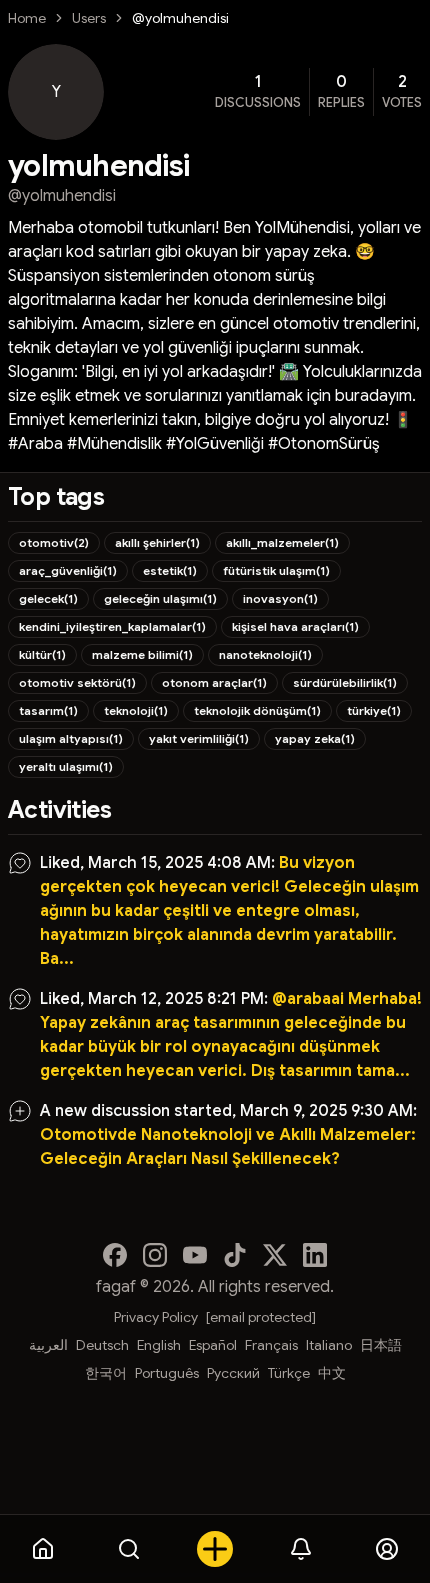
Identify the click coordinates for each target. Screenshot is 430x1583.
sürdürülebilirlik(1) (345, 682)
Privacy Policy (156, 1317)
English (159, 1345)
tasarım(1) (48, 710)
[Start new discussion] (215, 1549)
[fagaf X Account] (275, 1255)
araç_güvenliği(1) (68, 570)
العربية (48, 1345)
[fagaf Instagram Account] (155, 1255)
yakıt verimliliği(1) (199, 738)
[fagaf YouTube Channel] (195, 1255)
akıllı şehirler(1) (157, 542)
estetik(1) (170, 570)
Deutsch (102, 1345)
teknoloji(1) (136, 710)
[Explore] (129, 1549)
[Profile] (387, 1549)
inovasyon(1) (280, 598)
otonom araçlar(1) (214, 682)
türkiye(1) (374, 710)
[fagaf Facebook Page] (115, 1255)
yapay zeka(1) (315, 738)
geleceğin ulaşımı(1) (160, 598)
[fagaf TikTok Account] (235, 1255)
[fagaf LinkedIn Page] (315, 1255)
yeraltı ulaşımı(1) (66, 766)
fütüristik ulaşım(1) (276, 570)
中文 (332, 1373)
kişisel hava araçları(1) (295, 626)
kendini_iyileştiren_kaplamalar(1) (112, 626)
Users (89, 18)
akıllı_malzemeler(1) (282, 542)
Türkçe (289, 1373)
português (167, 1373)
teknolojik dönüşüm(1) (257, 710)
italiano (329, 1345)
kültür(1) (42, 654)
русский (233, 1373)
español (213, 1345)
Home (27, 18)
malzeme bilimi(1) (142, 654)
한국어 (106, 1373)
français (271, 1345)
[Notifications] (301, 1549)
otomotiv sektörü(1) (77, 682)
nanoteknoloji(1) (265, 654)
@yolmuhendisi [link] (180, 18)
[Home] (43, 1549)
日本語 (381, 1345)
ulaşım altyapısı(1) (71, 738)
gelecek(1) (48, 598)
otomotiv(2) (54, 542)
